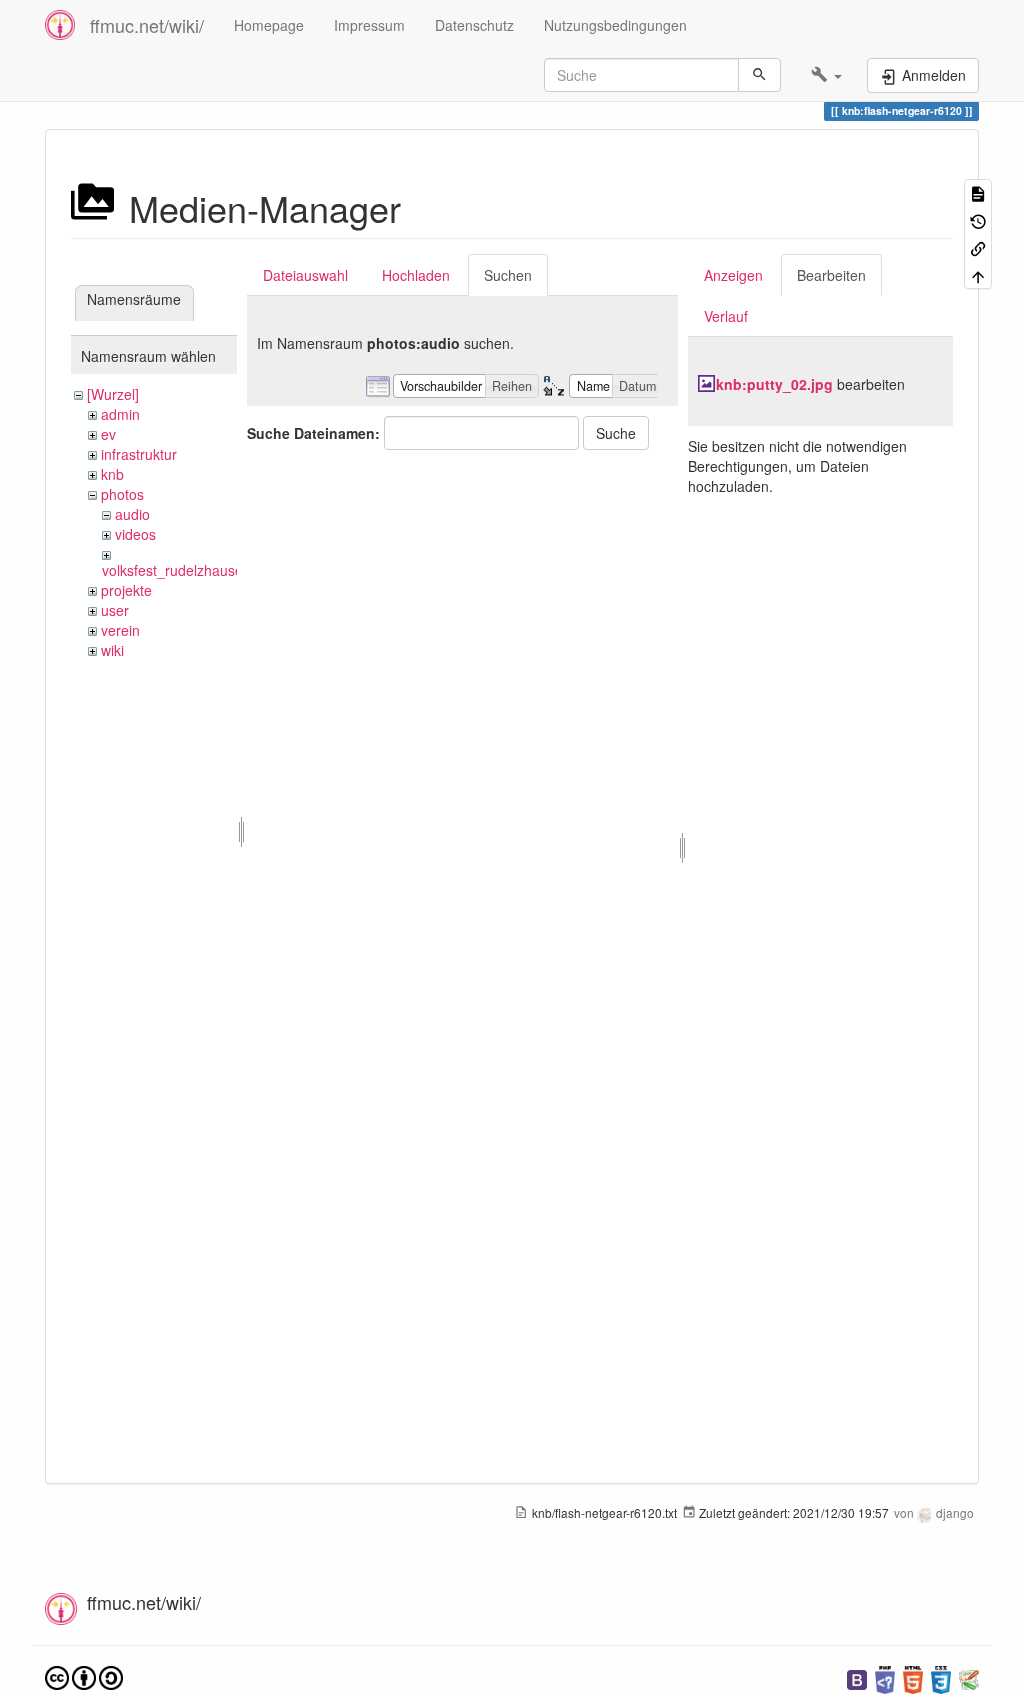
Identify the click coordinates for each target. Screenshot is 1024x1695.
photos (122, 494)
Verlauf (726, 316)
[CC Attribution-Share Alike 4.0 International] (84, 1675)
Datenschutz (474, 25)
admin (120, 414)
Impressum (369, 25)
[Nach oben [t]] (978, 274)
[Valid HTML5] (913, 1677)
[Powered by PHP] (885, 1677)
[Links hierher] (978, 247)
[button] (826, 75)
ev (108, 434)
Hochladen (416, 275)
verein (120, 630)
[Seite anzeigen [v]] (978, 192)
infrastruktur (139, 454)
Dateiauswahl (305, 275)
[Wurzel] (113, 394)
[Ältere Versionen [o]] (978, 219)
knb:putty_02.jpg (774, 384)
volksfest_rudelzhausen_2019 (196, 570)
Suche (616, 433)
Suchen (508, 275)
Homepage (269, 25)
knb (112, 474)
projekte (126, 590)
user (115, 610)
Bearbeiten (831, 275)
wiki (112, 650)
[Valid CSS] (941, 1677)
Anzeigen (733, 275)
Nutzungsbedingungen (615, 25)
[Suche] (759, 75)
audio (132, 514)
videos (135, 534)
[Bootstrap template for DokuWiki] (857, 1677)
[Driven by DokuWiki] (969, 1677)
